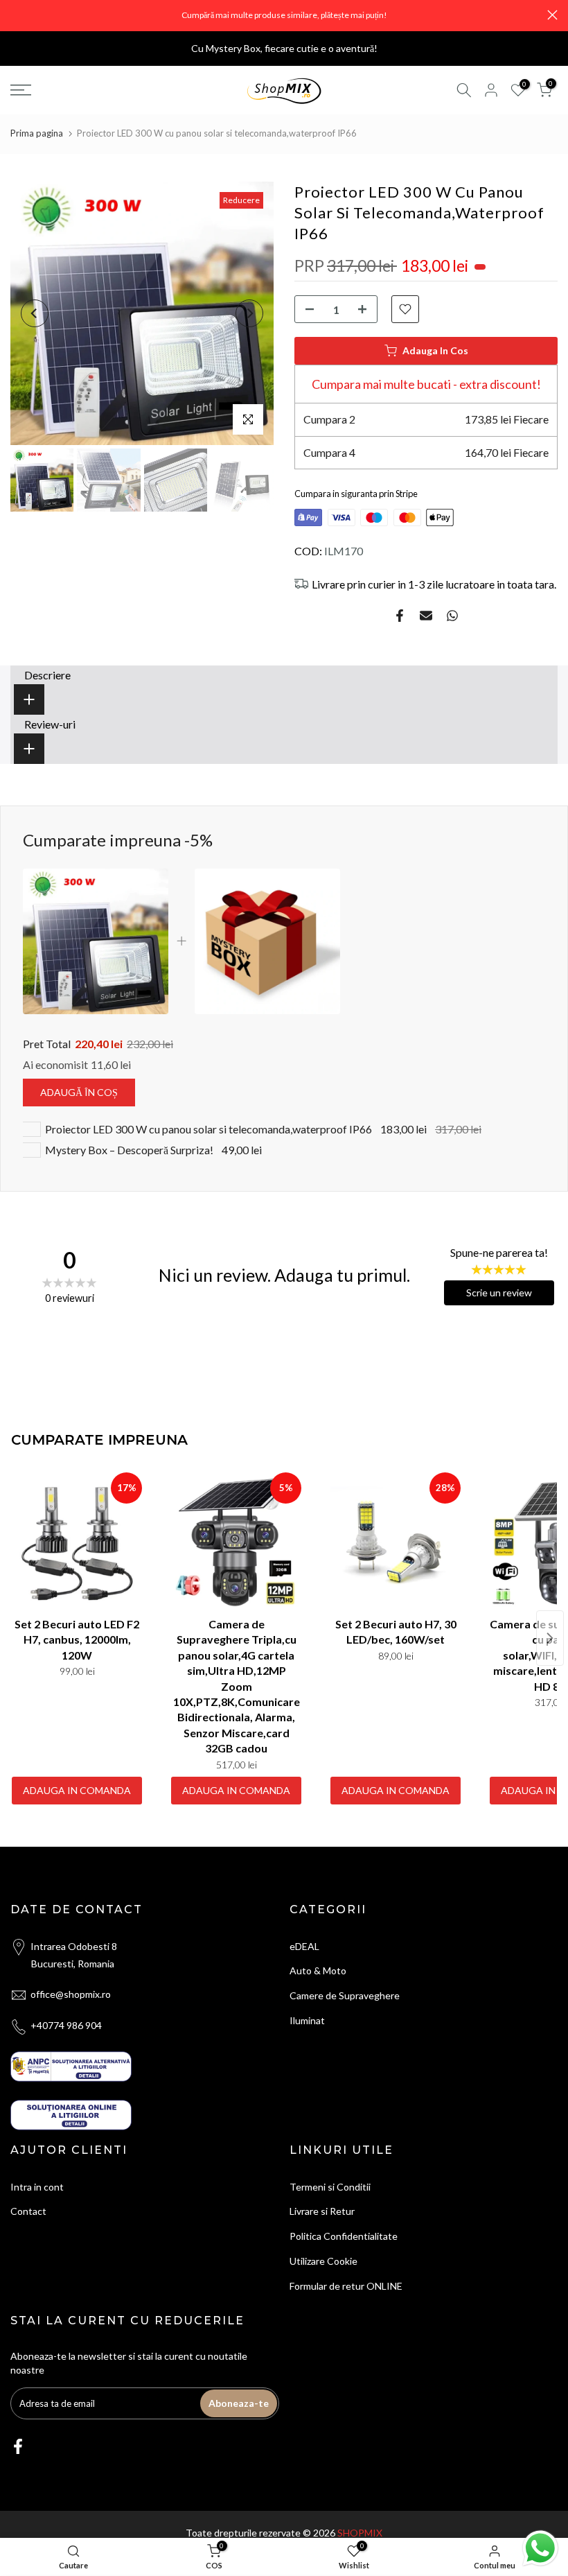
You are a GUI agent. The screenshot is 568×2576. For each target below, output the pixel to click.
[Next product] (550, 1638)
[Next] (249, 313)
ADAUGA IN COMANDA (77, 1790)
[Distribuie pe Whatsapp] (452, 616)
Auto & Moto (318, 1970)
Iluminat (307, 2020)
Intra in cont (37, 2187)
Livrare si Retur (322, 2211)
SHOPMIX (360, 2533)
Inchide (16, 15)
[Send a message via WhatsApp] (540, 2548)
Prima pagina (37, 133)
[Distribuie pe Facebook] (400, 616)
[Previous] (35, 313)
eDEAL (304, 1946)
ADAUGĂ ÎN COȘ (79, 1092)
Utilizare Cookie (323, 2261)
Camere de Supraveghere (345, 1995)
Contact (28, 2211)
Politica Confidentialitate (344, 2236)
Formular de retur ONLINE (346, 2286)
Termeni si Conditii (330, 2187)
